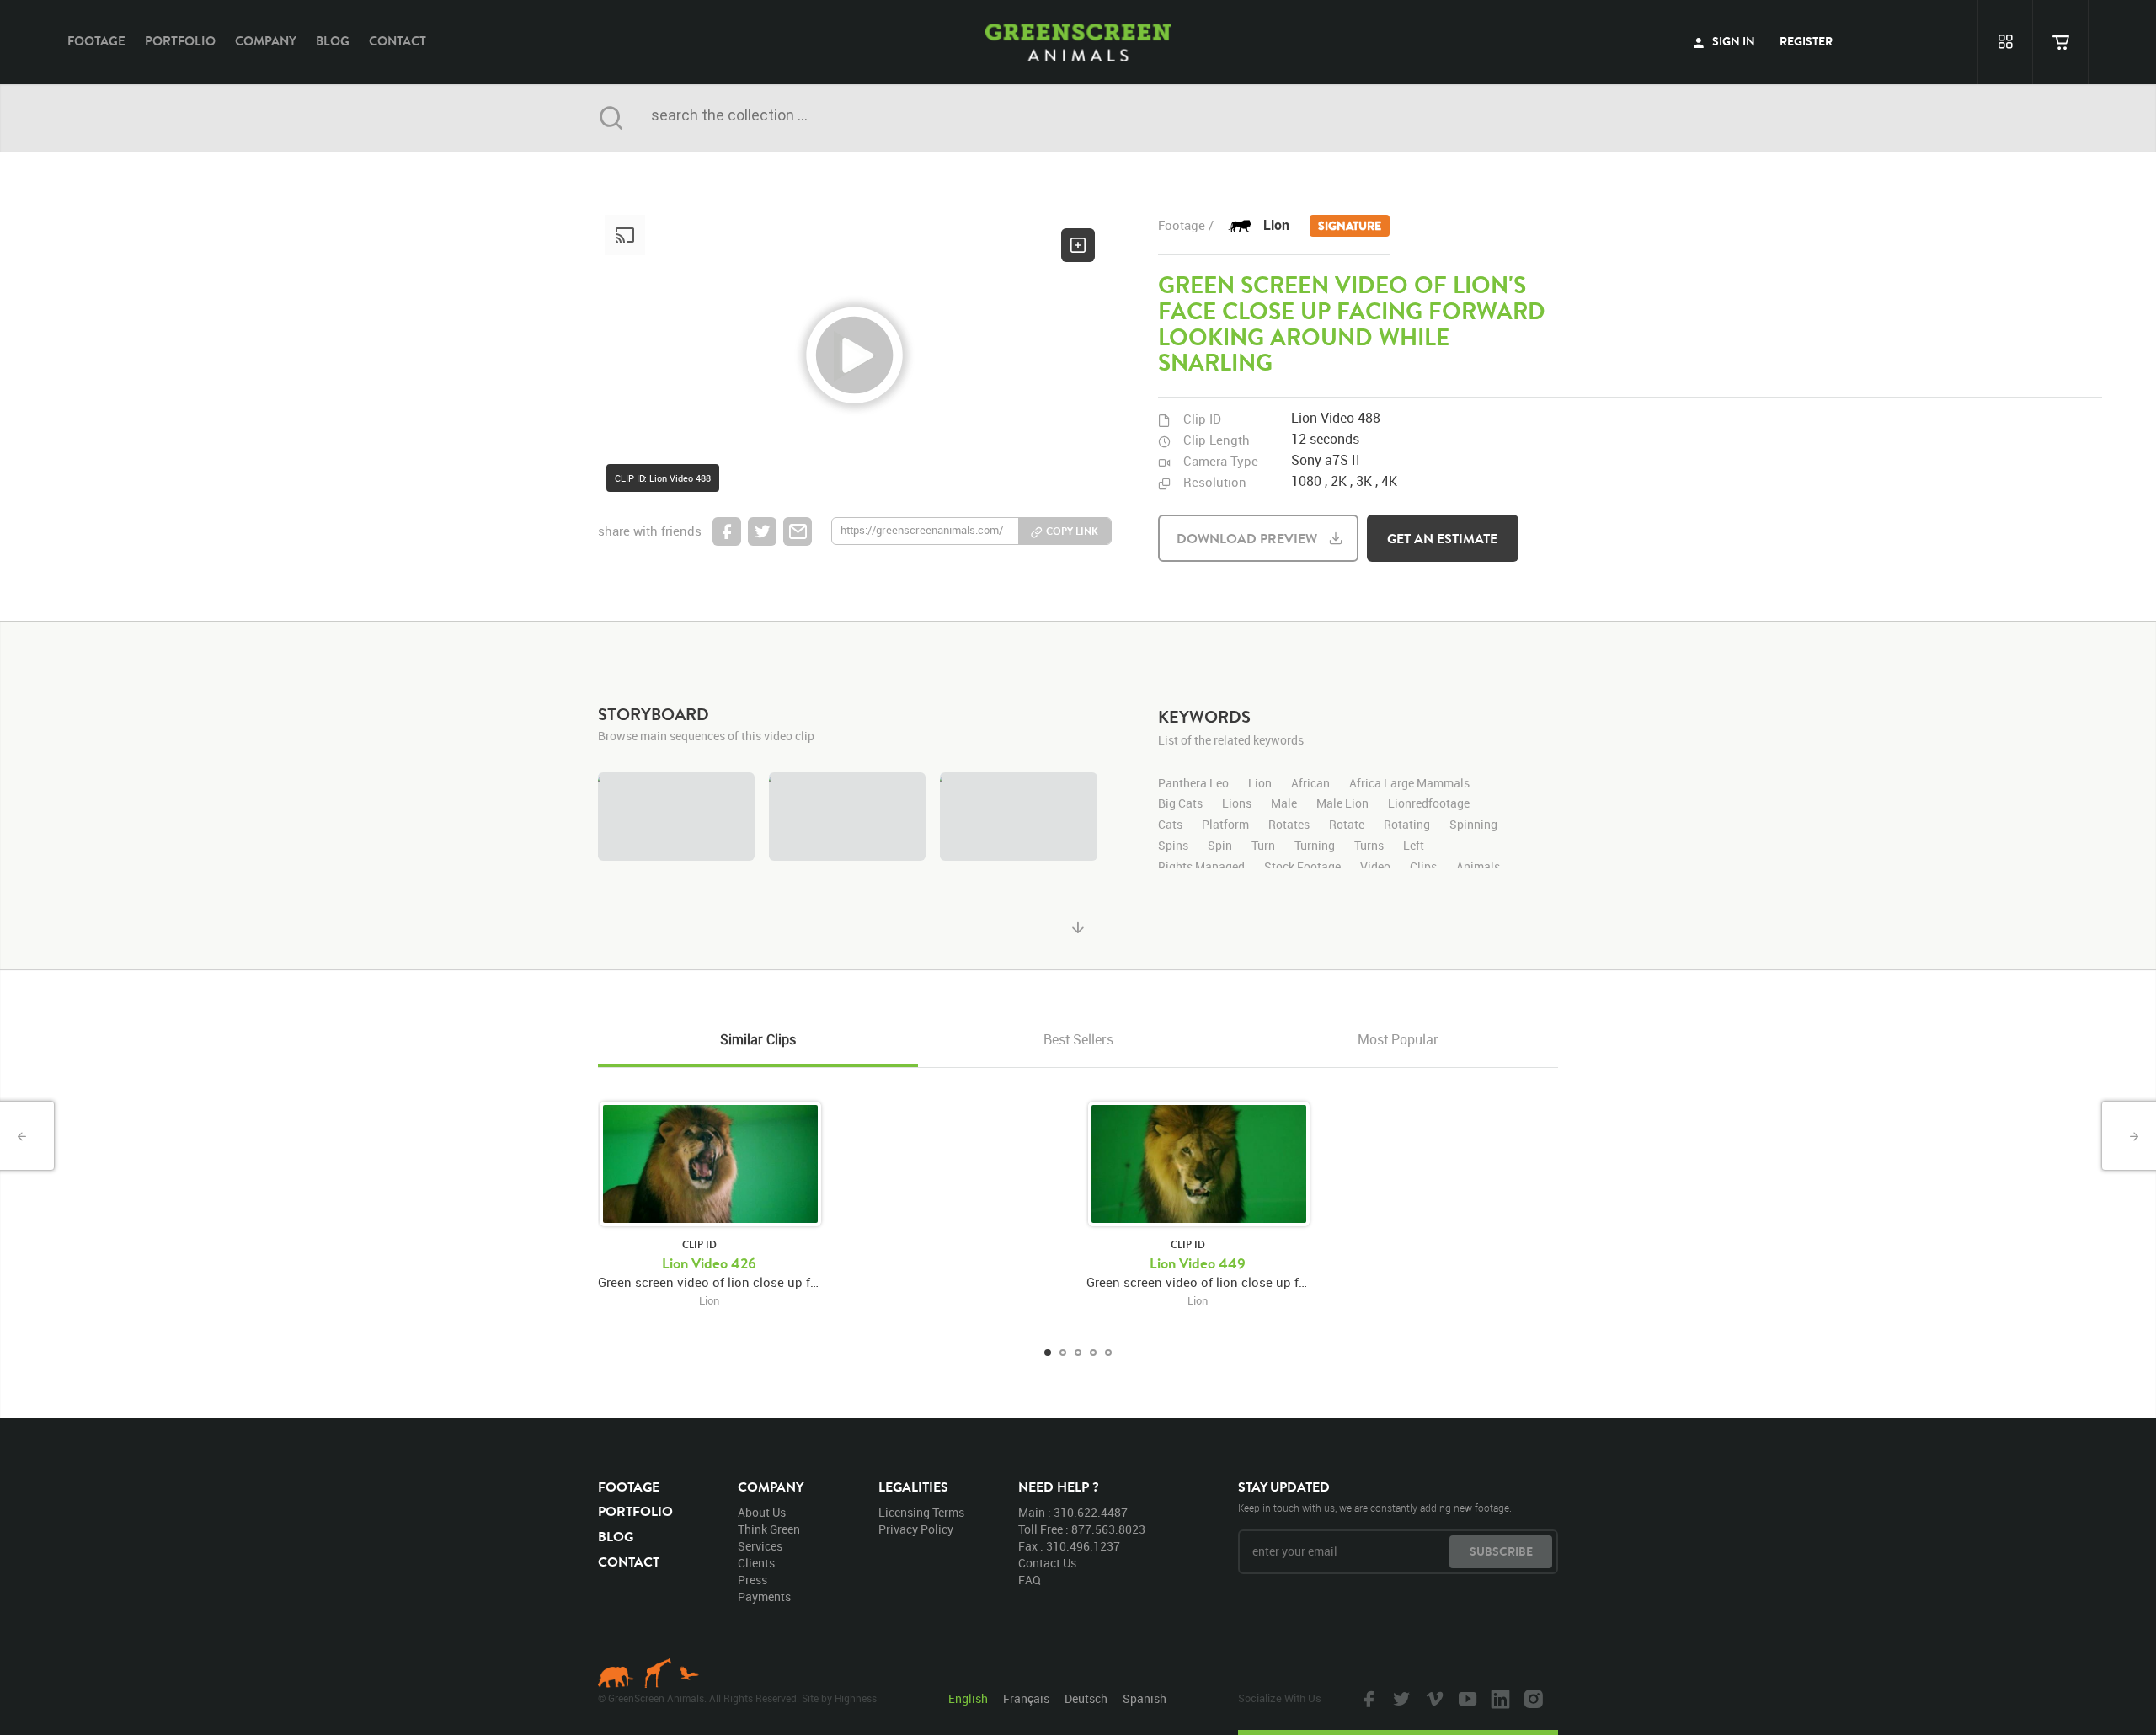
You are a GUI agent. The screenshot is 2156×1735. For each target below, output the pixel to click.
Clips (1423, 867)
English (968, 1698)
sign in (1732, 41)
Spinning (1473, 825)
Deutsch (1086, 1698)
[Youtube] (1465, 1698)
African (1310, 784)
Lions (1237, 804)
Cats (1170, 825)
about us (762, 1512)
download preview (1247, 538)
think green (769, 1529)
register (1806, 41)
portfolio (180, 41)
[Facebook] (1367, 1698)
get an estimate (1442, 538)
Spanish (1145, 1698)
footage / (1186, 225)
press (752, 1580)
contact (398, 41)
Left (1414, 846)
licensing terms (921, 1512)
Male (1284, 804)
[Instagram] (1531, 1698)
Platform (1225, 825)
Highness (856, 1698)
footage (96, 41)
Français (1026, 1698)
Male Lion (1342, 804)
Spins (1173, 846)
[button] (855, 356)
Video (1375, 867)
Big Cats (1180, 804)
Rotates (1289, 825)
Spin (1220, 846)
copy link (1072, 531)
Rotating (1407, 825)
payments (764, 1596)
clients (756, 1563)
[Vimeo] (1433, 1698)
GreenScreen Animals (1078, 42)
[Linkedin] (1498, 1698)
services (760, 1546)
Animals (1478, 867)
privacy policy (916, 1529)
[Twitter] (1400, 1698)
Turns (1369, 846)
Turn (1263, 846)
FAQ (1030, 1580)
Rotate (1347, 825)
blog (333, 41)
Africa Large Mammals (1409, 784)
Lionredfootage (1429, 804)
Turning (1315, 846)
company (266, 41)
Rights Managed (1201, 867)
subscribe (1501, 1551)
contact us (1047, 1563)
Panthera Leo (1193, 784)
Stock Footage (1302, 867)
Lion (1322, 225)
